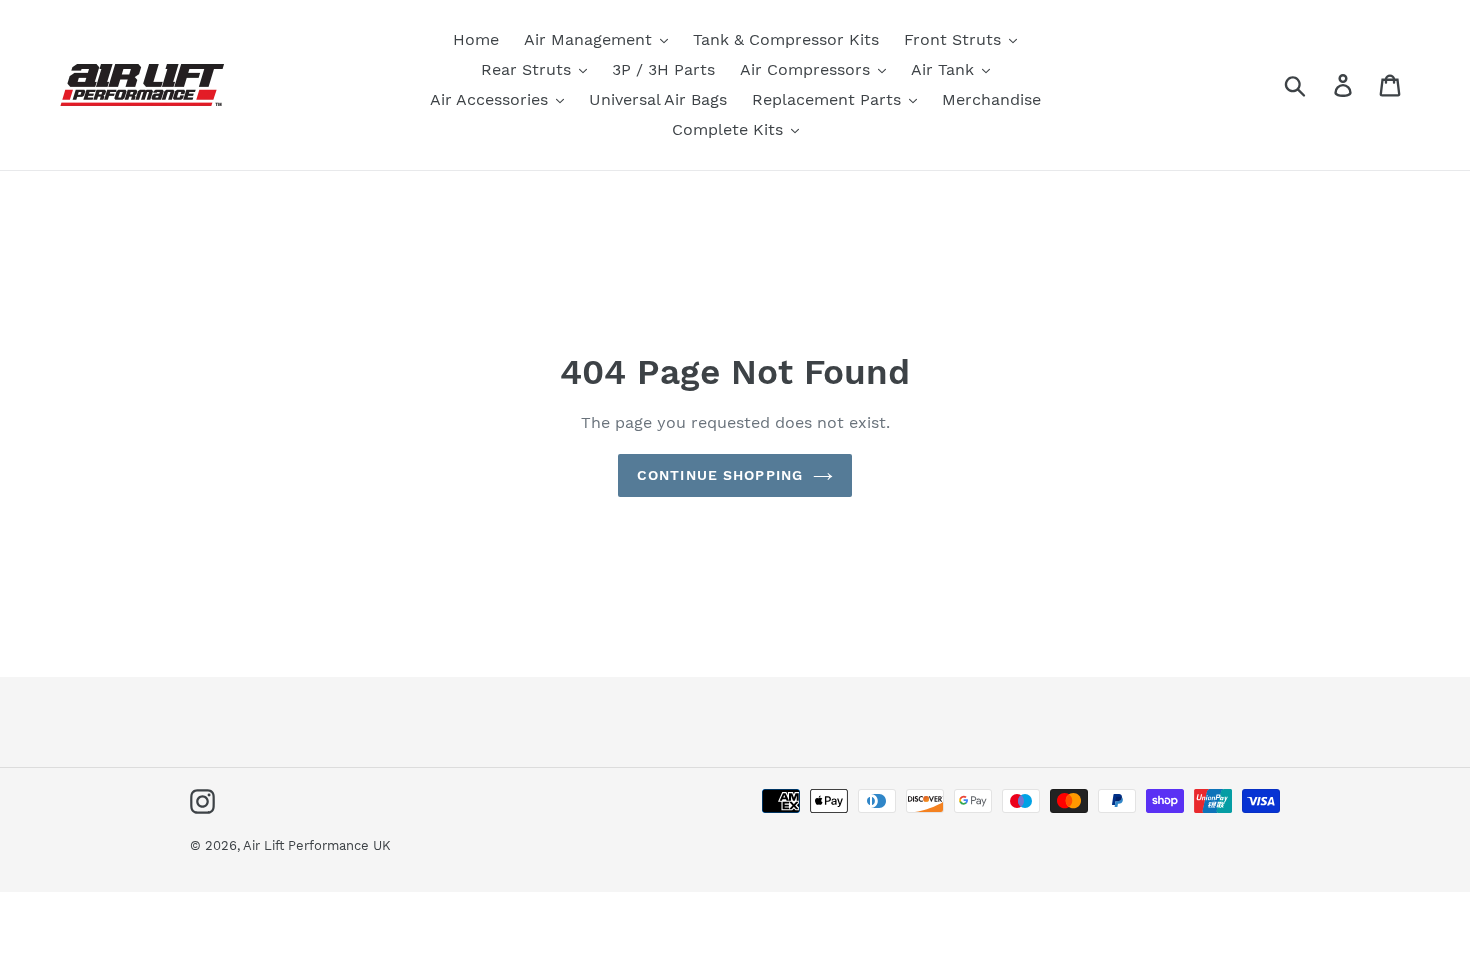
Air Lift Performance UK (317, 845)
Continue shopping (720, 475)
